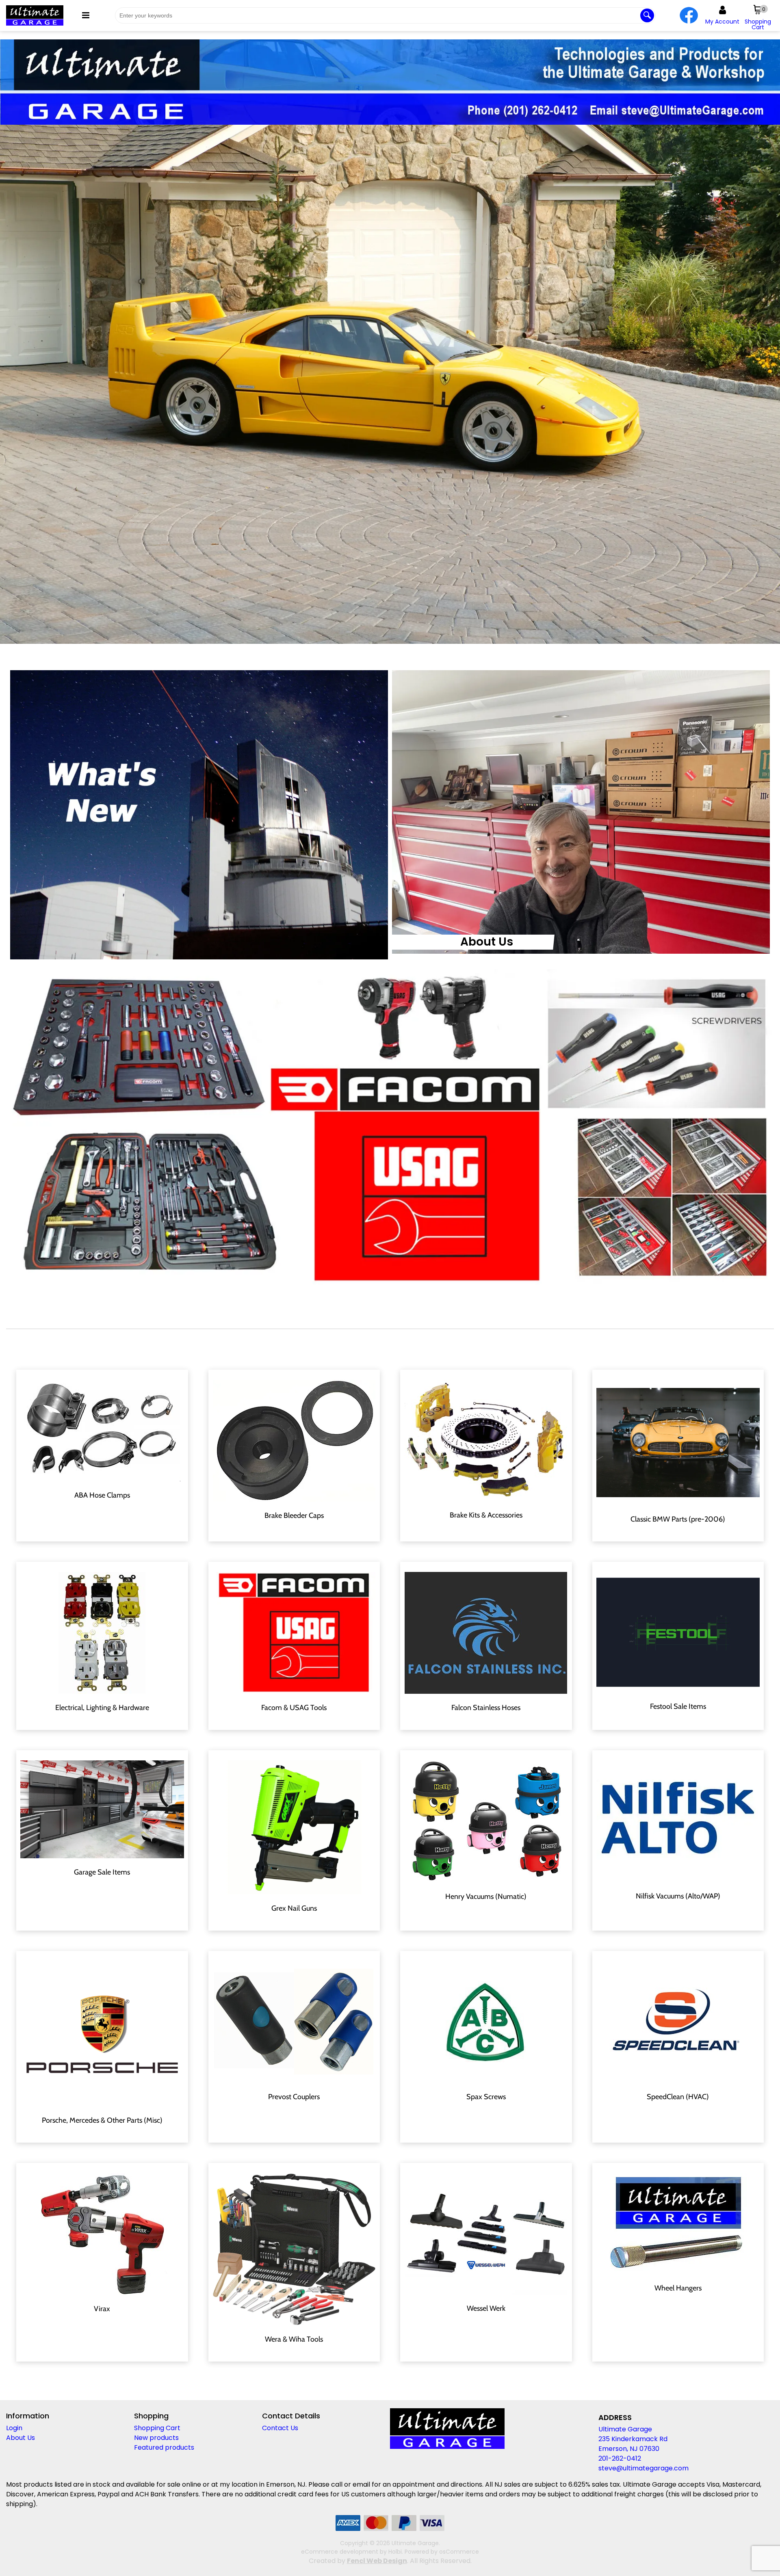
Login (14, 2428)
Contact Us (280, 2428)
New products (156, 2438)
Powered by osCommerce (442, 2552)
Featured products (164, 2447)
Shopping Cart (157, 2428)
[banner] (390, 82)
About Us (487, 942)
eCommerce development (340, 2552)
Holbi (395, 2552)
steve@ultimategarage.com (643, 2468)
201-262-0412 (620, 2458)
